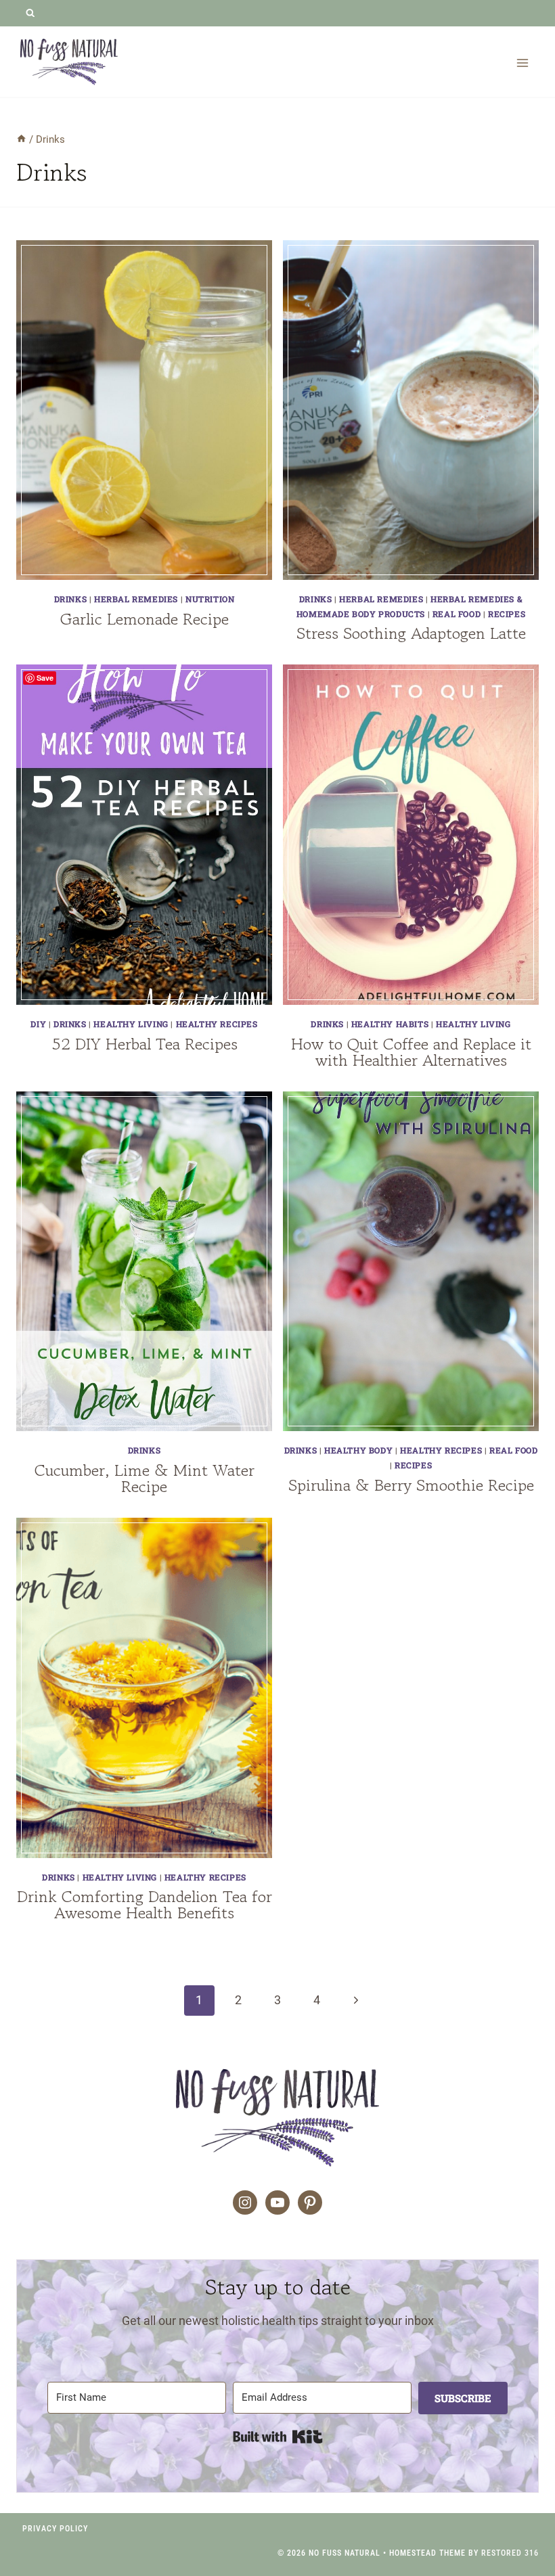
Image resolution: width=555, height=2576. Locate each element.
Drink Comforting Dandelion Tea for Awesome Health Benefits (145, 1904)
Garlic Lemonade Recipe (145, 619)
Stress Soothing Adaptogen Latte (411, 633)
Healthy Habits (390, 1024)
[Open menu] (522, 63)
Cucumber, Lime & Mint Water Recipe (145, 1478)
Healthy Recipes (217, 1024)
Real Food (457, 614)
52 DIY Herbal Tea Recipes (145, 1044)
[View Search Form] (30, 13)
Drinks (71, 599)
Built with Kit (278, 2437)
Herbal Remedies (136, 599)
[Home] (21, 139)
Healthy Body (358, 1450)
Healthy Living (131, 1024)
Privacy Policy (55, 2529)
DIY (38, 1024)
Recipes (507, 614)
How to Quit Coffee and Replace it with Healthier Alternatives (411, 1052)
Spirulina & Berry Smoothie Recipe (411, 1485)
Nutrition (210, 599)
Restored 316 (510, 2553)
